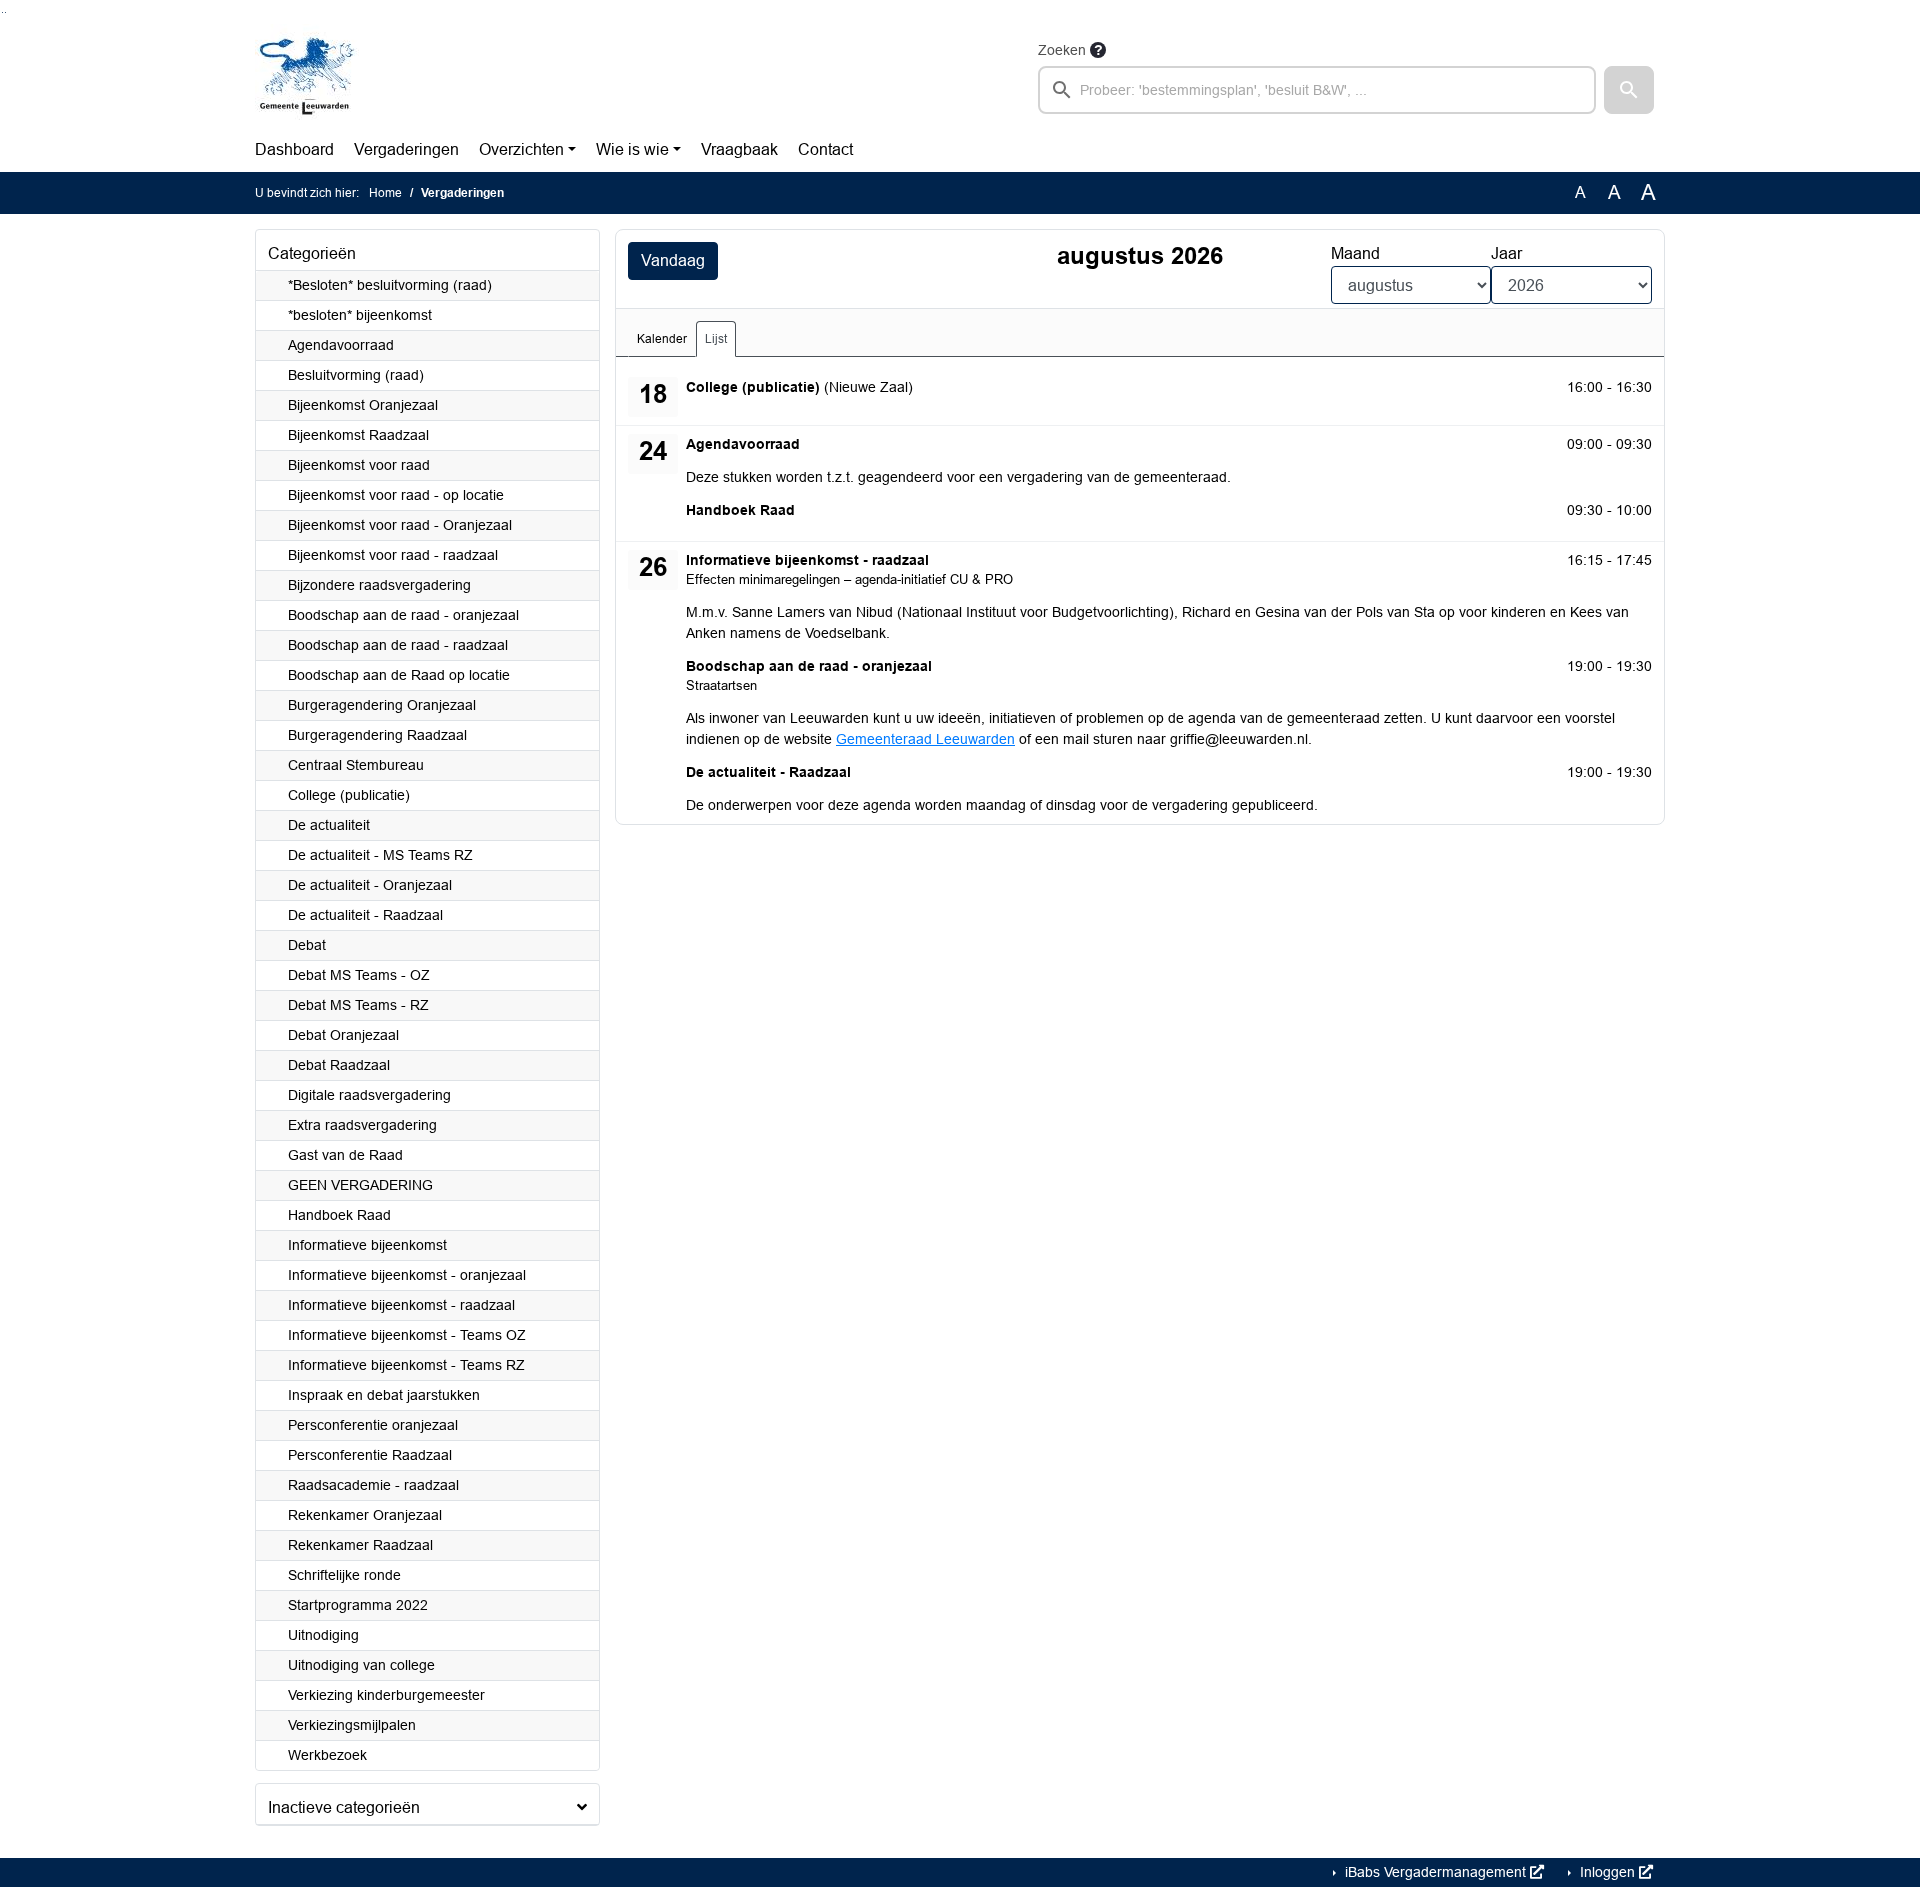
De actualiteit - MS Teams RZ (380, 855)
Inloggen (1607, 1872)
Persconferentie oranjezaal (373, 1425)
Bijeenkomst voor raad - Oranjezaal (400, 525)
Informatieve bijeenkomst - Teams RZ (406, 1365)
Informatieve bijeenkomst (367, 1245)
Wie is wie (632, 149)
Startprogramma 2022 (358, 1605)
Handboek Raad (339, 1215)
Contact (825, 149)
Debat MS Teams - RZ (358, 1005)
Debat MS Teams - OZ (359, 975)
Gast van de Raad (345, 1155)
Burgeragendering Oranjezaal (382, 705)
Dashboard (294, 149)
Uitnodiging (323, 1635)
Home (385, 193)
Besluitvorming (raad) (356, 375)
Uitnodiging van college (361, 1665)
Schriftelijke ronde (344, 1575)
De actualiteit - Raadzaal (365, 915)
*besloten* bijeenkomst (360, 315)
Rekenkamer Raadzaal (360, 1545)
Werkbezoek (327, 1755)
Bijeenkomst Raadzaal (358, 435)
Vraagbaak (739, 149)
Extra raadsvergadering (362, 1125)
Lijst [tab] (716, 339)
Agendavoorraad (341, 345)
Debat (307, 945)
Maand (1355, 253)
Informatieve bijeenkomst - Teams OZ (407, 1335)
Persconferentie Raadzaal (370, 1455)
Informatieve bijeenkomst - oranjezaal (407, 1275)
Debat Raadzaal (339, 1065)
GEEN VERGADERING (360, 1185)
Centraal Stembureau (356, 765)
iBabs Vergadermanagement (1435, 1872)
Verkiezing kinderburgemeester (386, 1695)
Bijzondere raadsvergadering (379, 585)
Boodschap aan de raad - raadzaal (398, 645)
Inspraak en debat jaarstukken (384, 1395)
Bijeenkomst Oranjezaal (363, 405)
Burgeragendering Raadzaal (377, 735)
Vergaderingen (406, 149)
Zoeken (1062, 50)
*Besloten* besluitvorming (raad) (390, 285)
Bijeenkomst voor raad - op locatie (396, 495)
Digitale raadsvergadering (369, 1095)
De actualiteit (329, 825)
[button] (1629, 90)
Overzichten (521, 149)
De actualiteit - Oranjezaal (370, 885)
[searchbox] (1317, 90)
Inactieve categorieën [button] (344, 1807)
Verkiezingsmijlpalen (352, 1725)
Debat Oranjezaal (343, 1035)
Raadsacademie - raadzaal (373, 1485)
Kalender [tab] (662, 339)
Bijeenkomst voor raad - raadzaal (393, 555)
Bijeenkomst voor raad (359, 465)
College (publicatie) (349, 795)
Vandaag (673, 260)
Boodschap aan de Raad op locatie (399, 675)
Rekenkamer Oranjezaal (365, 1515)
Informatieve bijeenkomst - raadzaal (401, 1305)
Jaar (1506, 253)
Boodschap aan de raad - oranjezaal (403, 615)
